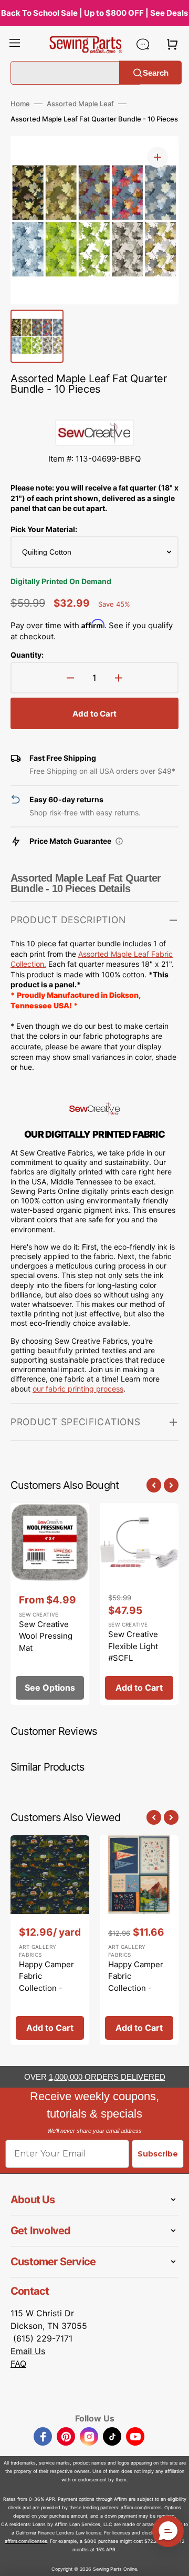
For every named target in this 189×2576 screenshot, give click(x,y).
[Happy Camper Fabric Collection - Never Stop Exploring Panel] (139, 1940)
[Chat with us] (143, 44)
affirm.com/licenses (26, 2541)
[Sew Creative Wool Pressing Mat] (50, 1604)
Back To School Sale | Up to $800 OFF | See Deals (94, 13)
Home (20, 104)
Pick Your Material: (44, 529)
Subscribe (158, 2154)
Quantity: (27, 655)
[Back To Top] (173, 2560)
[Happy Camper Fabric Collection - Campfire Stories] (50, 1940)
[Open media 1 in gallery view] (157, 157)
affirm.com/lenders (141, 2507)
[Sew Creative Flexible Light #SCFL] (139, 1604)
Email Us (28, 2351)
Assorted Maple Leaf (80, 104)
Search (156, 72)
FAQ (18, 2364)
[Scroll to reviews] (94, 409)
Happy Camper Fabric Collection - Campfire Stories (46, 1988)
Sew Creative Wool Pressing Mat (46, 1636)
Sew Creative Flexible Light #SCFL (133, 1646)
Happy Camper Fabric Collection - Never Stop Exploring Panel (137, 1988)
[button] (15, 44)
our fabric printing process (78, 1389)
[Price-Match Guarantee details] (119, 841)
